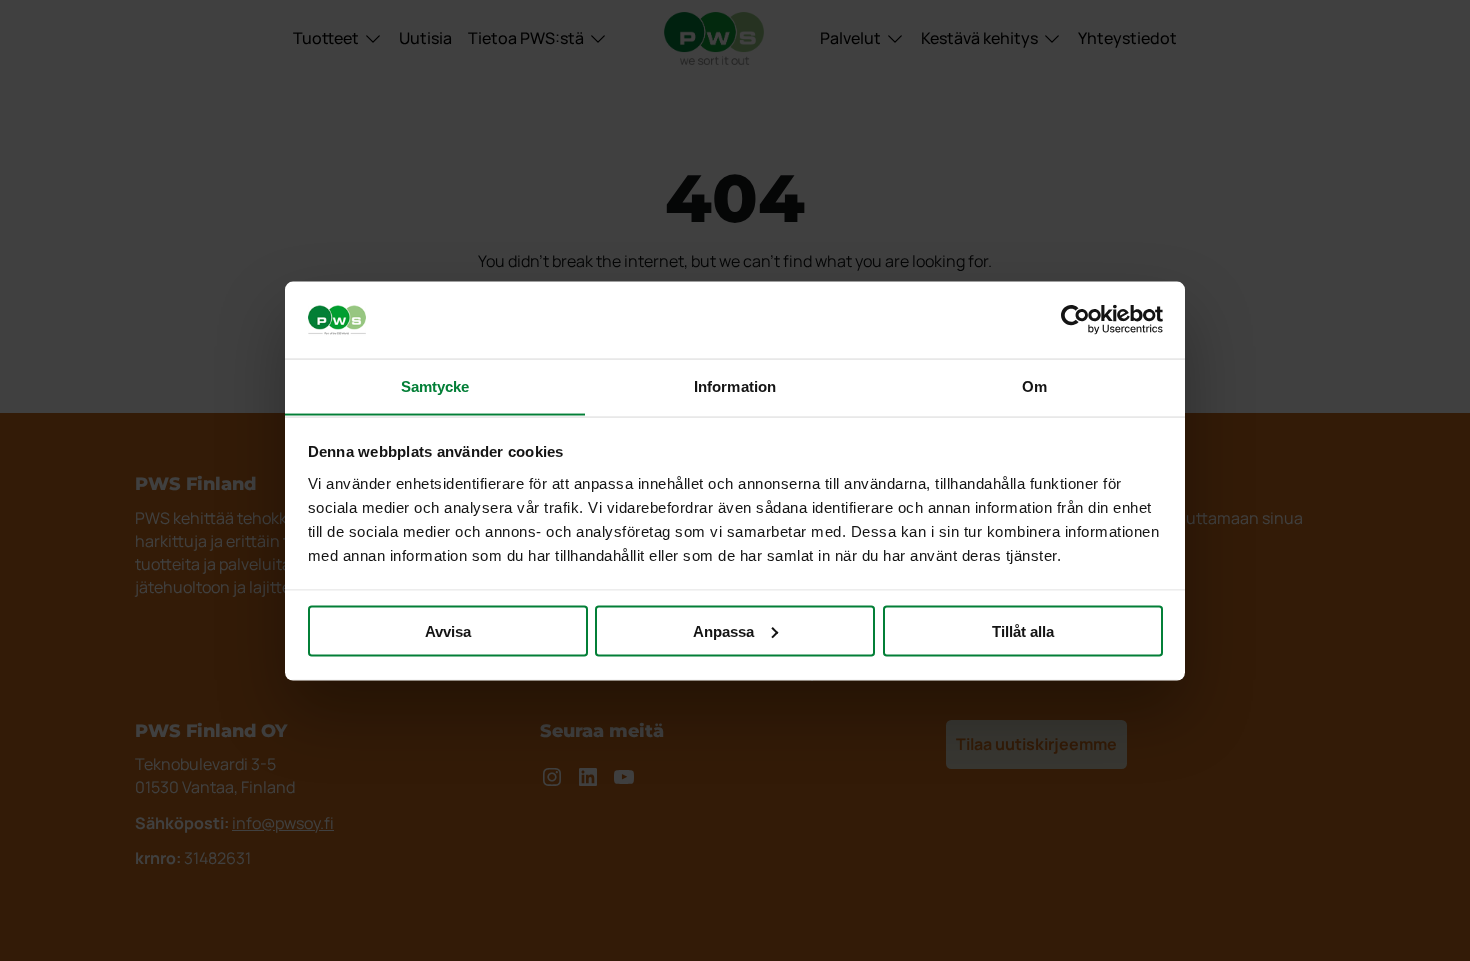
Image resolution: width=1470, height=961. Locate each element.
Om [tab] (1034, 385)
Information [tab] (735, 385)
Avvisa (448, 630)
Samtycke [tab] (435, 385)
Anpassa (723, 630)
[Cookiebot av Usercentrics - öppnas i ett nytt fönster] (1075, 320)
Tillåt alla (1023, 630)
